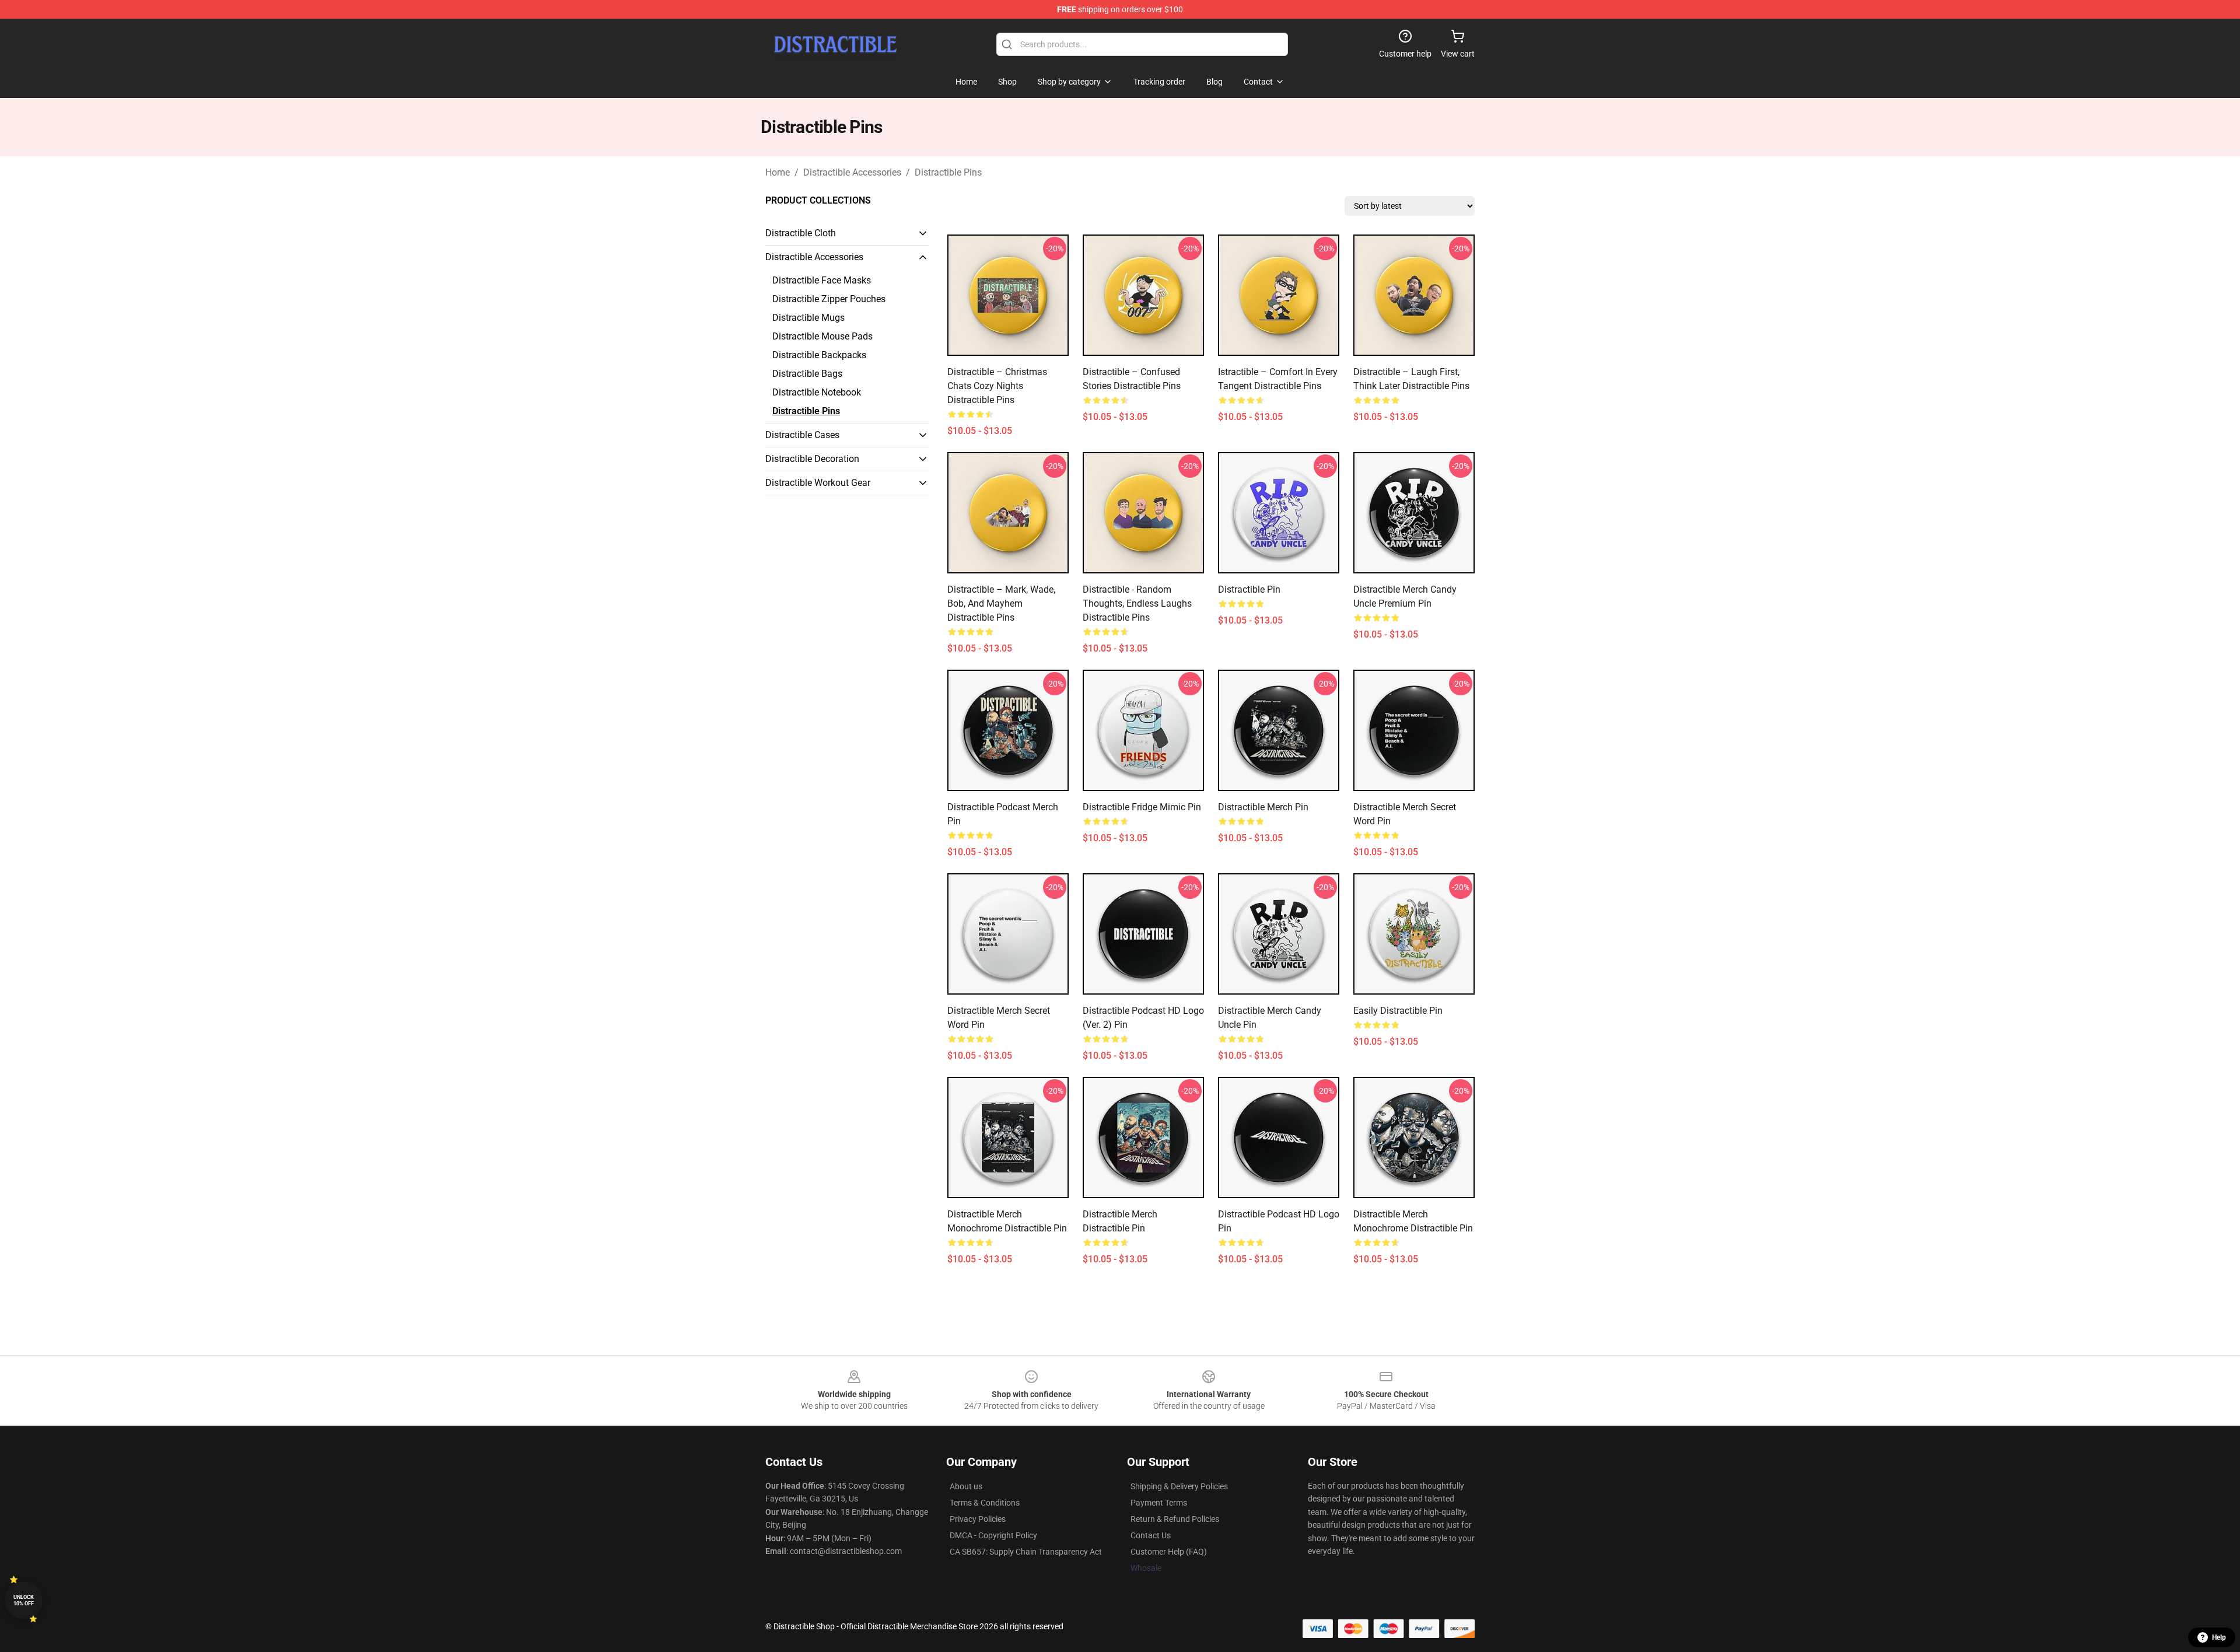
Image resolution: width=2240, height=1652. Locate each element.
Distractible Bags (807, 374)
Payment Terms (1159, 1503)
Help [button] (2219, 1637)
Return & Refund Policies (1175, 1519)
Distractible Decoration (812, 459)
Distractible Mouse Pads (822, 336)
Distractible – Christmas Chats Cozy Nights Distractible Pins (997, 386)
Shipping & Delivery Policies (1179, 1486)
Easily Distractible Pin (1398, 1011)
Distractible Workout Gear (818, 483)
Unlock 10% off (24, 1600)
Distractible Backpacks (819, 355)
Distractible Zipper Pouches (829, 299)
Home (778, 172)
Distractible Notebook (817, 392)
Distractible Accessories (852, 172)
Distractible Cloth (801, 233)
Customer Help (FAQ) (1169, 1552)
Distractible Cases (802, 435)
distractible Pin (1249, 589)
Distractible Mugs (808, 318)
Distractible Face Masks (822, 280)
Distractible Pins (948, 172)
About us (966, 1486)
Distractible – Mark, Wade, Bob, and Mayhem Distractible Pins (1001, 603)
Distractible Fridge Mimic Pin (1142, 807)
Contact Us (1151, 1535)
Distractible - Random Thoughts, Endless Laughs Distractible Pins (1137, 603)
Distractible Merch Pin (1263, 807)
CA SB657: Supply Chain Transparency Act (1026, 1552)
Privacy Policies (978, 1519)
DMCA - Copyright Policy (993, 1535)
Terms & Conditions (985, 1503)
